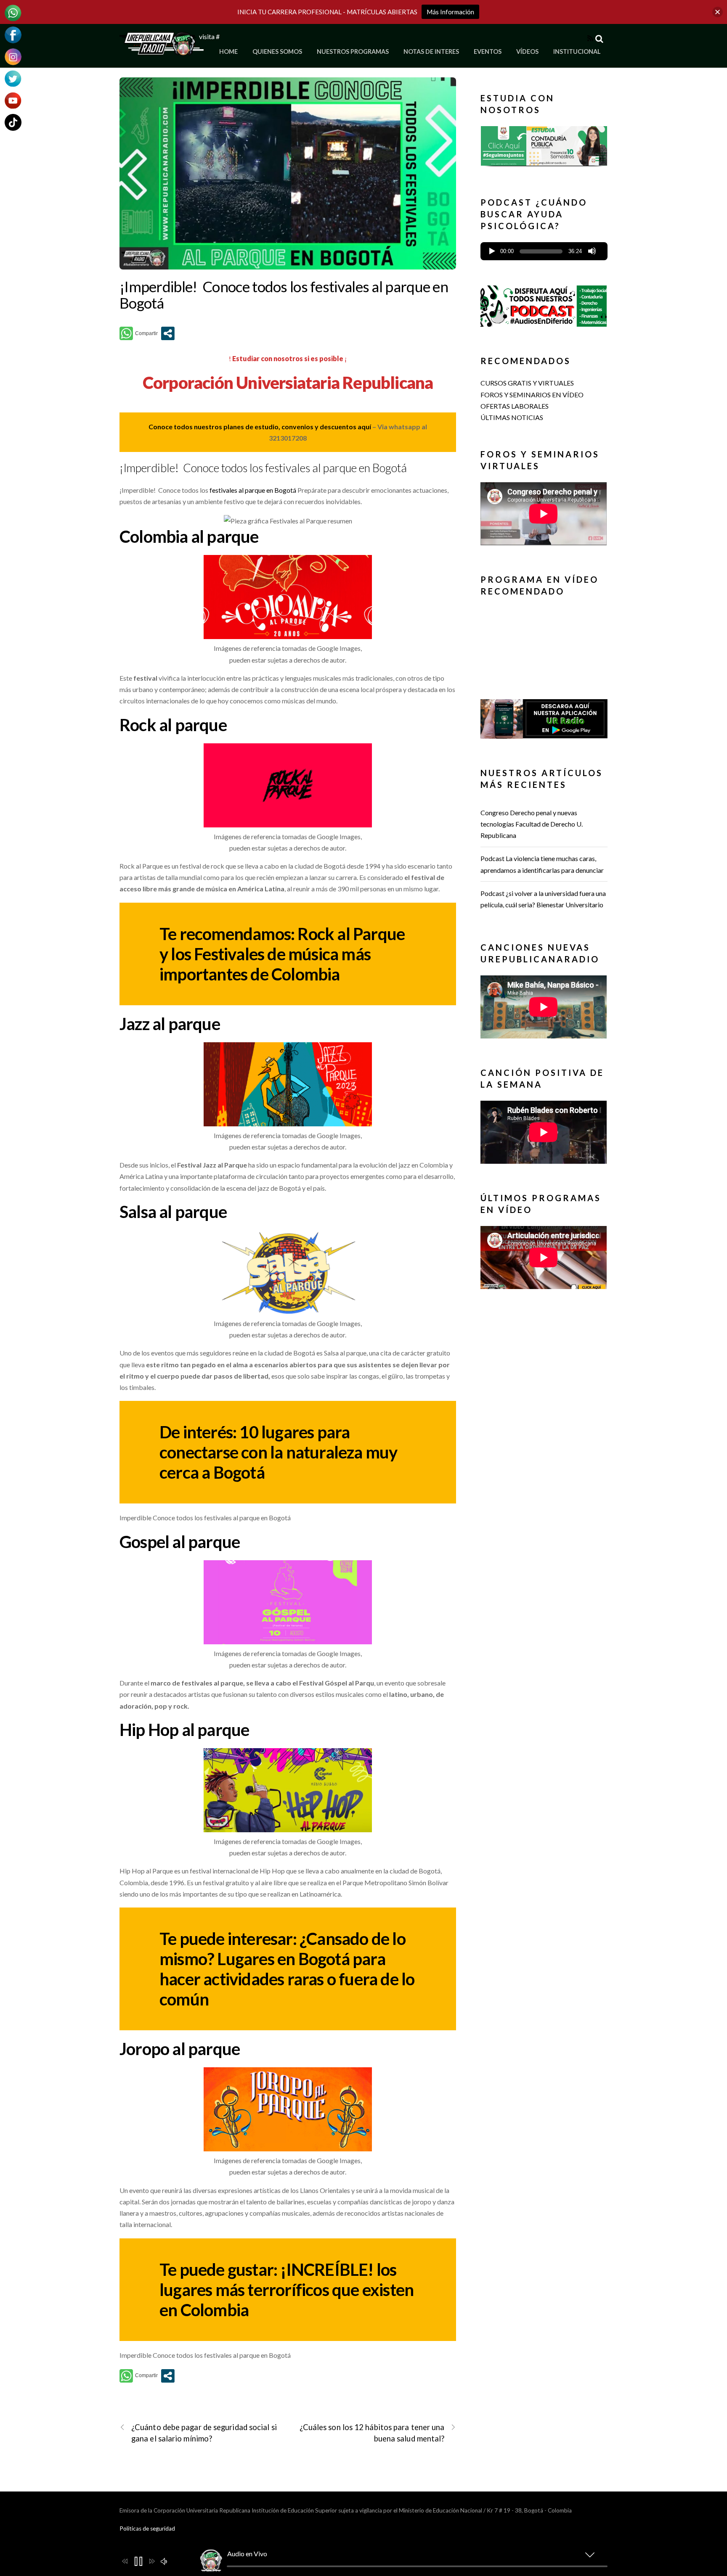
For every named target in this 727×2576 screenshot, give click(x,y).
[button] (544, 146)
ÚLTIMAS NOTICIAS (512, 417)
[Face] (13, 34)
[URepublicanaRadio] (162, 51)
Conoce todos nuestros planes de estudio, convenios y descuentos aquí (260, 427)
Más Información (450, 12)
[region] (544, 149)
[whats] (13, 12)
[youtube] (13, 99)
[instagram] (13, 56)
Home (228, 52)
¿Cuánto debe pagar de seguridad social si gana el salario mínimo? (204, 2433)
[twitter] (13, 78)
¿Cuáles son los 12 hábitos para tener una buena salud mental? (372, 2433)
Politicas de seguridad (147, 2528)
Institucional (577, 52)
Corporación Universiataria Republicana (288, 383)
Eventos (488, 52)
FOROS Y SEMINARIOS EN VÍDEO (532, 395)
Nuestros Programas (353, 52)
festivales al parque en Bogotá (253, 490)
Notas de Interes (431, 52)
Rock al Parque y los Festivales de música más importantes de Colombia (282, 954)
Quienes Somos (277, 52)
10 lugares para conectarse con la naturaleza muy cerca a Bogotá (278, 1452)
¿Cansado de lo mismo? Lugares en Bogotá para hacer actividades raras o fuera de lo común (287, 1969)
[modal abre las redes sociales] (168, 333)
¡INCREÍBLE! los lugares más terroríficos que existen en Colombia (287, 2290)
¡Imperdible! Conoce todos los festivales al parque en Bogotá (284, 295)
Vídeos (527, 52)
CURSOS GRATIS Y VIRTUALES (527, 383)
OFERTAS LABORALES (515, 406)
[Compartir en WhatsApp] (139, 333)
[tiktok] (13, 121)
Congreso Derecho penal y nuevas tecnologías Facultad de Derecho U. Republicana (532, 824)
